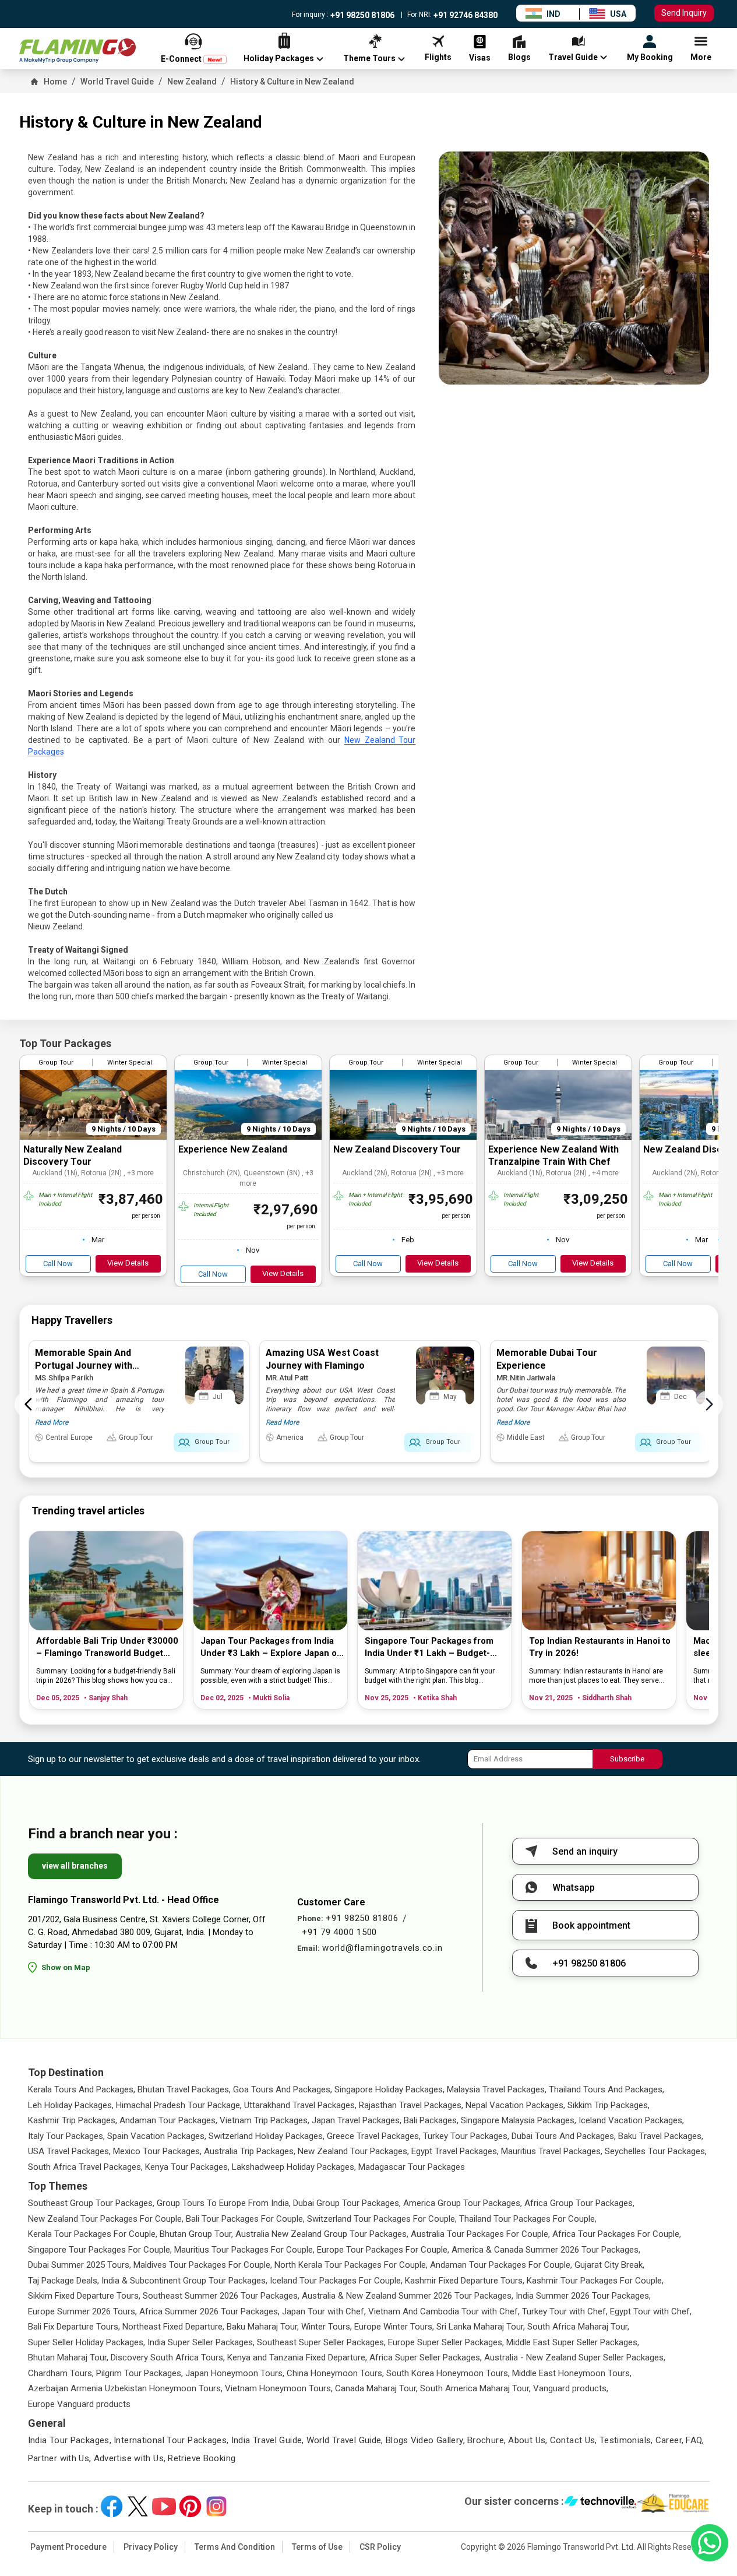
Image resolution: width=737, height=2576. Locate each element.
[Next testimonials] (709, 1404)
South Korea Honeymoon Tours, (448, 2373)
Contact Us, (574, 2440)
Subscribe (627, 1759)
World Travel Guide (117, 82)
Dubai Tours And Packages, (564, 2136)
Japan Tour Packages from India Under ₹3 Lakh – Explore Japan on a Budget (271, 1648)
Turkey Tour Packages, (466, 2136)
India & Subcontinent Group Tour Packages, (184, 2281)
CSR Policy (380, 2547)
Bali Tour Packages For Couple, (245, 2219)
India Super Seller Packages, (201, 2342)
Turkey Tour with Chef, (565, 2311)
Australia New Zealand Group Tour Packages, (322, 2234)
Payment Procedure (68, 2547)
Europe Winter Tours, (394, 2327)
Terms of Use (317, 2547)
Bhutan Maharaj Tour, (68, 2357)
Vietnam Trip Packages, (265, 2120)
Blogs (397, 2440)
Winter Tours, (327, 2327)
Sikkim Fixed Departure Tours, (84, 2296)
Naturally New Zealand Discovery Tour (73, 1155)
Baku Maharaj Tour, (263, 2327)
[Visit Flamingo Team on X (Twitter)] (138, 2506)
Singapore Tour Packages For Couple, (100, 2250)
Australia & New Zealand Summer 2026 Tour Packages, (408, 2296)
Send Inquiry (684, 13)
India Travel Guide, (268, 2440)
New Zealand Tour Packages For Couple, (106, 2219)
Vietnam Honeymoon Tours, (279, 2388)
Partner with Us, (60, 2458)
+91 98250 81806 (362, 15)
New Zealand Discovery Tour (397, 1149)
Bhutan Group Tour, (196, 2234)
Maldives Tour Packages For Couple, (203, 2265)
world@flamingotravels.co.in (382, 1948)
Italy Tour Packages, (66, 2136)
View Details (128, 1263)
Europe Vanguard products (79, 2404)
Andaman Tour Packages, (168, 2120)
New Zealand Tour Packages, (353, 2151)
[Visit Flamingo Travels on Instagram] (216, 2506)
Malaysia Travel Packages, (497, 2089)
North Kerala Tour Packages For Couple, (351, 2265)
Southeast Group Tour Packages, (91, 2203)
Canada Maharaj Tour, (376, 2388)
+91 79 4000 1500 (339, 1932)
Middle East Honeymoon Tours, (572, 2373)
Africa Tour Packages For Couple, (617, 2234)
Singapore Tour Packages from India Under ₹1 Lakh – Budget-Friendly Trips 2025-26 (429, 1648)
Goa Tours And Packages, (283, 2089)
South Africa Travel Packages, (85, 2167)
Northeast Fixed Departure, (173, 2327)
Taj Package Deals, (64, 2281)
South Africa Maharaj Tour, (578, 2327)
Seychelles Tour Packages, (656, 2151)
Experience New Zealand (233, 1149)
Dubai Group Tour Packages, (347, 2203)
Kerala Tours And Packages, (82, 2089)
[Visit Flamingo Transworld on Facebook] (112, 2506)
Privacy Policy (151, 2547)
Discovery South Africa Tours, (168, 2357)
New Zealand (192, 82)
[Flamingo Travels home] (77, 51)
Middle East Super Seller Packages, (573, 2342)
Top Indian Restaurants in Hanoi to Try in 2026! (600, 1647)
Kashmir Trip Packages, (73, 2120)
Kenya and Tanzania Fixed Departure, (297, 2357)
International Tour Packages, (171, 2440)
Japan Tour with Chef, (324, 2311)
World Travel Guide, (345, 2440)
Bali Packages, (431, 2120)
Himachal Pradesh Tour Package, (179, 2105)
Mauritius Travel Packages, (552, 2151)
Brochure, (486, 2440)
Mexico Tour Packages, (157, 2151)
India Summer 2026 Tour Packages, (583, 2296)
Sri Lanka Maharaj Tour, (481, 2327)
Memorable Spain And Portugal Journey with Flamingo (84, 1365)
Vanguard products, (571, 2388)
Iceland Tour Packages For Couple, (336, 2281)
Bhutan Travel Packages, (184, 2089)
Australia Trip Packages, (250, 2151)
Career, (670, 2440)
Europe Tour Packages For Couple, (383, 2250)
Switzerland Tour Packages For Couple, (382, 2219)
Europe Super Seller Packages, (446, 2342)
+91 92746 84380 (465, 15)
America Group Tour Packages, (463, 2203)
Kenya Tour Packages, (187, 2167)
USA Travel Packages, (69, 2151)
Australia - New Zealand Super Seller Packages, (575, 2357)
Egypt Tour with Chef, (651, 2311)
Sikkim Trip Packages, (609, 2105)
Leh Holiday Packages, (71, 2105)
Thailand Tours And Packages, (606, 2089)
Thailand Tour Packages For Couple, (528, 2219)
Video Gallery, (438, 2440)
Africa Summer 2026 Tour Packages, (209, 2311)
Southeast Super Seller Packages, (321, 2342)
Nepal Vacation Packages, (515, 2105)
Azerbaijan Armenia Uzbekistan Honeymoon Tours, (125, 2388)
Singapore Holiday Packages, (389, 2089)
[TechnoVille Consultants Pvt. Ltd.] (600, 2503)
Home (55, 82)
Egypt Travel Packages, (455, 2151)
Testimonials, (626, 2440)
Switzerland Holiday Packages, (267, 2136)
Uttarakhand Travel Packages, (300, 2105)
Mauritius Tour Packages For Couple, (244, 2250)
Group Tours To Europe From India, (224, 2203)
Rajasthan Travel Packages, (411, 2105)
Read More (52, 1422)
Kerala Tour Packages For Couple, (93, 2234)
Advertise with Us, (130, 2458)
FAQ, (695, 2440)
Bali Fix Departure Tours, (74, 2327)
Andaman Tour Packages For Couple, (501, 2265)
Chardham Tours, (61, 2373)
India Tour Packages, (70, 2440)
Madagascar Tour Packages (412, 2167)
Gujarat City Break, (609, 2265)
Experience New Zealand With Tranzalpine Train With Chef (553, 1155)
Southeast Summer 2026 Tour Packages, (221, 2296)
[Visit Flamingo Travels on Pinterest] (190, 2506)
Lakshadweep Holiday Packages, (294, 2167)
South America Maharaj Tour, (475, 2388)
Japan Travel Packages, (357, 2120)
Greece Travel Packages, (374, 2136)
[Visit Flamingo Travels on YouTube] (164, 2506)
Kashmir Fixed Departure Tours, (465, 2281)
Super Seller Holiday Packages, (87, 2342)
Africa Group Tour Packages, (579, 2203)
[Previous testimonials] (29, 1404)
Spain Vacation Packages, (157, 2136)
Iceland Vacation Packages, (631, 2120)
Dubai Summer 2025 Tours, (80, 2265)
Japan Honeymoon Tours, (235, 2373)
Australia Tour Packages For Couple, (480, 2234)
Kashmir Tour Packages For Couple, (595, 2281)
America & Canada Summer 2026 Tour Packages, (546, 2250)
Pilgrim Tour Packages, (140, 2373)
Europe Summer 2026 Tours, (82, 2311)
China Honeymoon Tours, (335, 2373)
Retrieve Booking (202, 2458)
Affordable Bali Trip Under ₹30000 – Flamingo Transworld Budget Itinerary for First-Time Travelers (107, 1648)
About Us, (528, 2440)
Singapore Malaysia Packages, (519, 2120)
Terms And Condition (235, 2547)
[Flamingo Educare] (673, 2503)
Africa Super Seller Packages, (426, 2357)
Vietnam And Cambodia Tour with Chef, (444, 2311)
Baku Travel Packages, (661, 2136)
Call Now (58, 1264)
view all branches (75, 1866)
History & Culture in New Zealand (292, 82)
